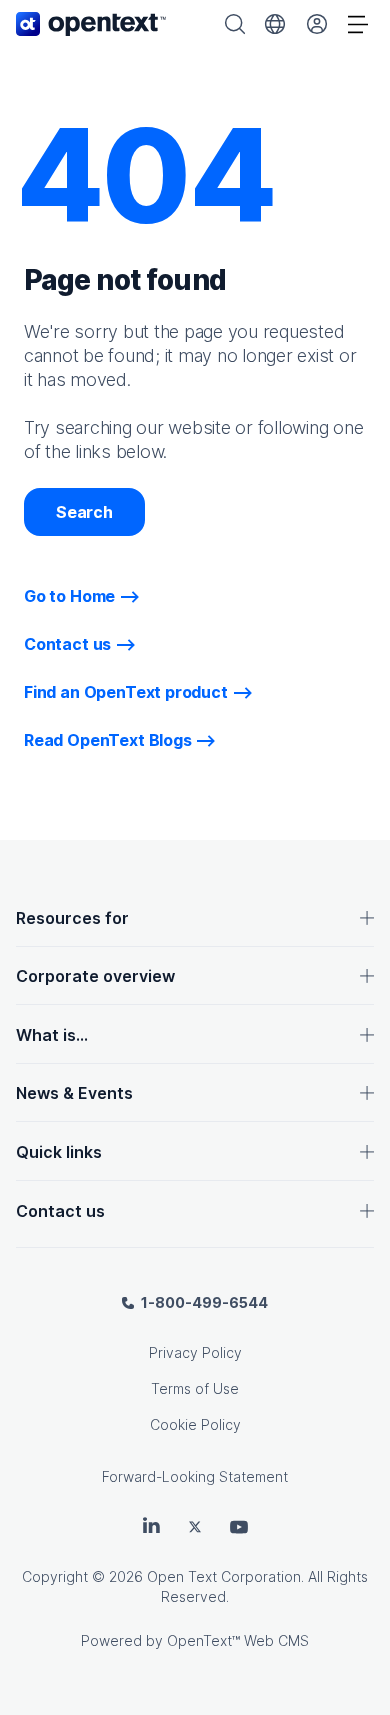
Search (84, 512)
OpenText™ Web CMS (238, 1640)
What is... (52, 1035)
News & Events (74, 1093)
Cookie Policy (195, 1424)
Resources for (72, 918)
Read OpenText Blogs (108, 740)
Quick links (59, 1152)
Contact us (67, 644)
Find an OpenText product (126, 692)
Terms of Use (195, 1388)
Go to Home (69, 596)
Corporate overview (95, 976)
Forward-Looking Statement (195, 1476)
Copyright (55, 1576)
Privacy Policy (195, 1352)
